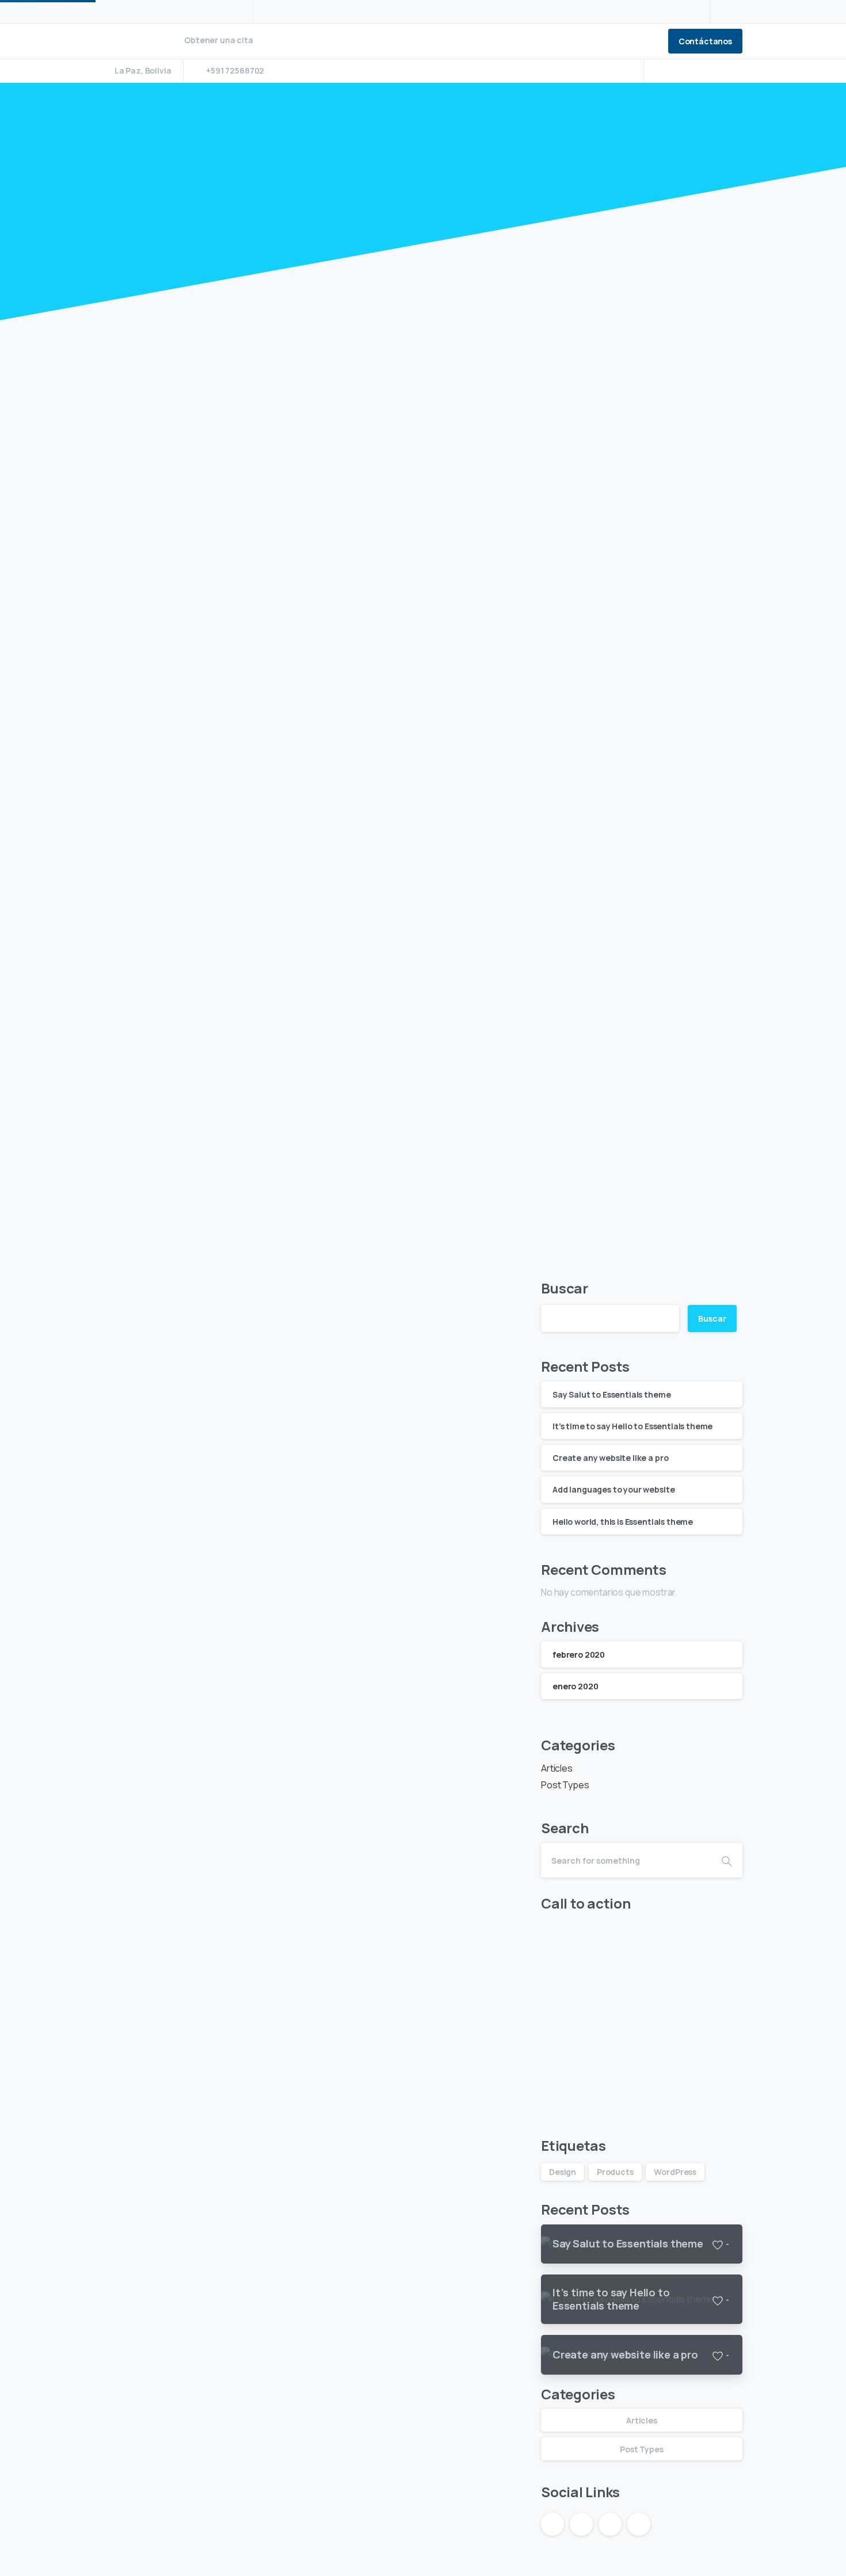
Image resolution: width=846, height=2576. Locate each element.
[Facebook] (662, 71)
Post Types (565, 1785)
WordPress (675, 2172)
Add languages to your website (239, 1980)
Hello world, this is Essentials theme (261, 2418)
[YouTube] (680, 71)
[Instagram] (696, 71)
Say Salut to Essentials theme (237, 665)
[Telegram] (714, 71)
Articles (433, 197)
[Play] (314, 491)
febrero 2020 (579, 1655)
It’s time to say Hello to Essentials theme (280, 1104)
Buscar (565, 1288)
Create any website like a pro (231, 1542)
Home (386, 197)
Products (615, 2172)
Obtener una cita (219, 41)
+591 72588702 (235, 70)
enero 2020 (575, 1686)
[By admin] (127, 597)
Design (563, 2172)
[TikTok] (731, 71)
